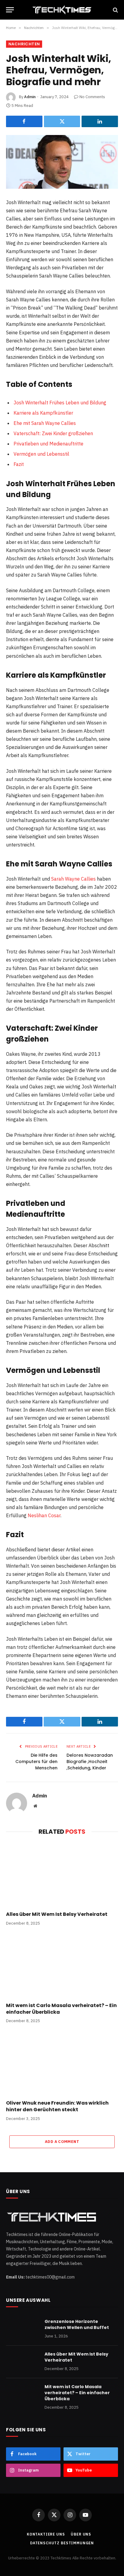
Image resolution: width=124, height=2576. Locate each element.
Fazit (19, 464)
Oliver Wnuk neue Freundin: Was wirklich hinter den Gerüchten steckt (57, 2106)
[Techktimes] (62, 10)
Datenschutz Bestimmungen (62, 2543)
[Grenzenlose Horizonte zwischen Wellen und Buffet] (23, 2329)
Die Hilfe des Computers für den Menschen (36, 1762)
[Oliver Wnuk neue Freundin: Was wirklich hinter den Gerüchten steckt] (62, 2063)
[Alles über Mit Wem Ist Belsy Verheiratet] (62, 1875)
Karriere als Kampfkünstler (43, 413)
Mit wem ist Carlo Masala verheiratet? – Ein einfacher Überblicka (61, 2009)
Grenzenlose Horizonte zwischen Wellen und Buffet (77, 2324)
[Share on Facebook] (24, 121)
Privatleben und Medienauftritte (48, 444)
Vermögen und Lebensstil (41, 454)
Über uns (81, 2534)
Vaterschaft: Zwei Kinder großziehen (53, 433)
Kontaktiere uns (46, 2534)
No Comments (92, 97)
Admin (30, 97)
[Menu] (10, 10)
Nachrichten (24, 44)
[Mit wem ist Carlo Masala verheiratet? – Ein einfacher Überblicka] (62, 1966)
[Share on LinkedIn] (100, 121)
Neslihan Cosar (44, 1515)
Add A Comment (62, 2142)
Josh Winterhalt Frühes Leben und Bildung (60, 403)
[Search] (115, 10)
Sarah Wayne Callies (73, 879)
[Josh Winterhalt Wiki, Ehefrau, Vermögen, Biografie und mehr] (62, 162)
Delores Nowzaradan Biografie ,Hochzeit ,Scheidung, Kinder (90, 1762)
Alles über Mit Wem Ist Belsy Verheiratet (57, 1914)
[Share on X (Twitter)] (62, 121)
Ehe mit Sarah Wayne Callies (45, 423)
